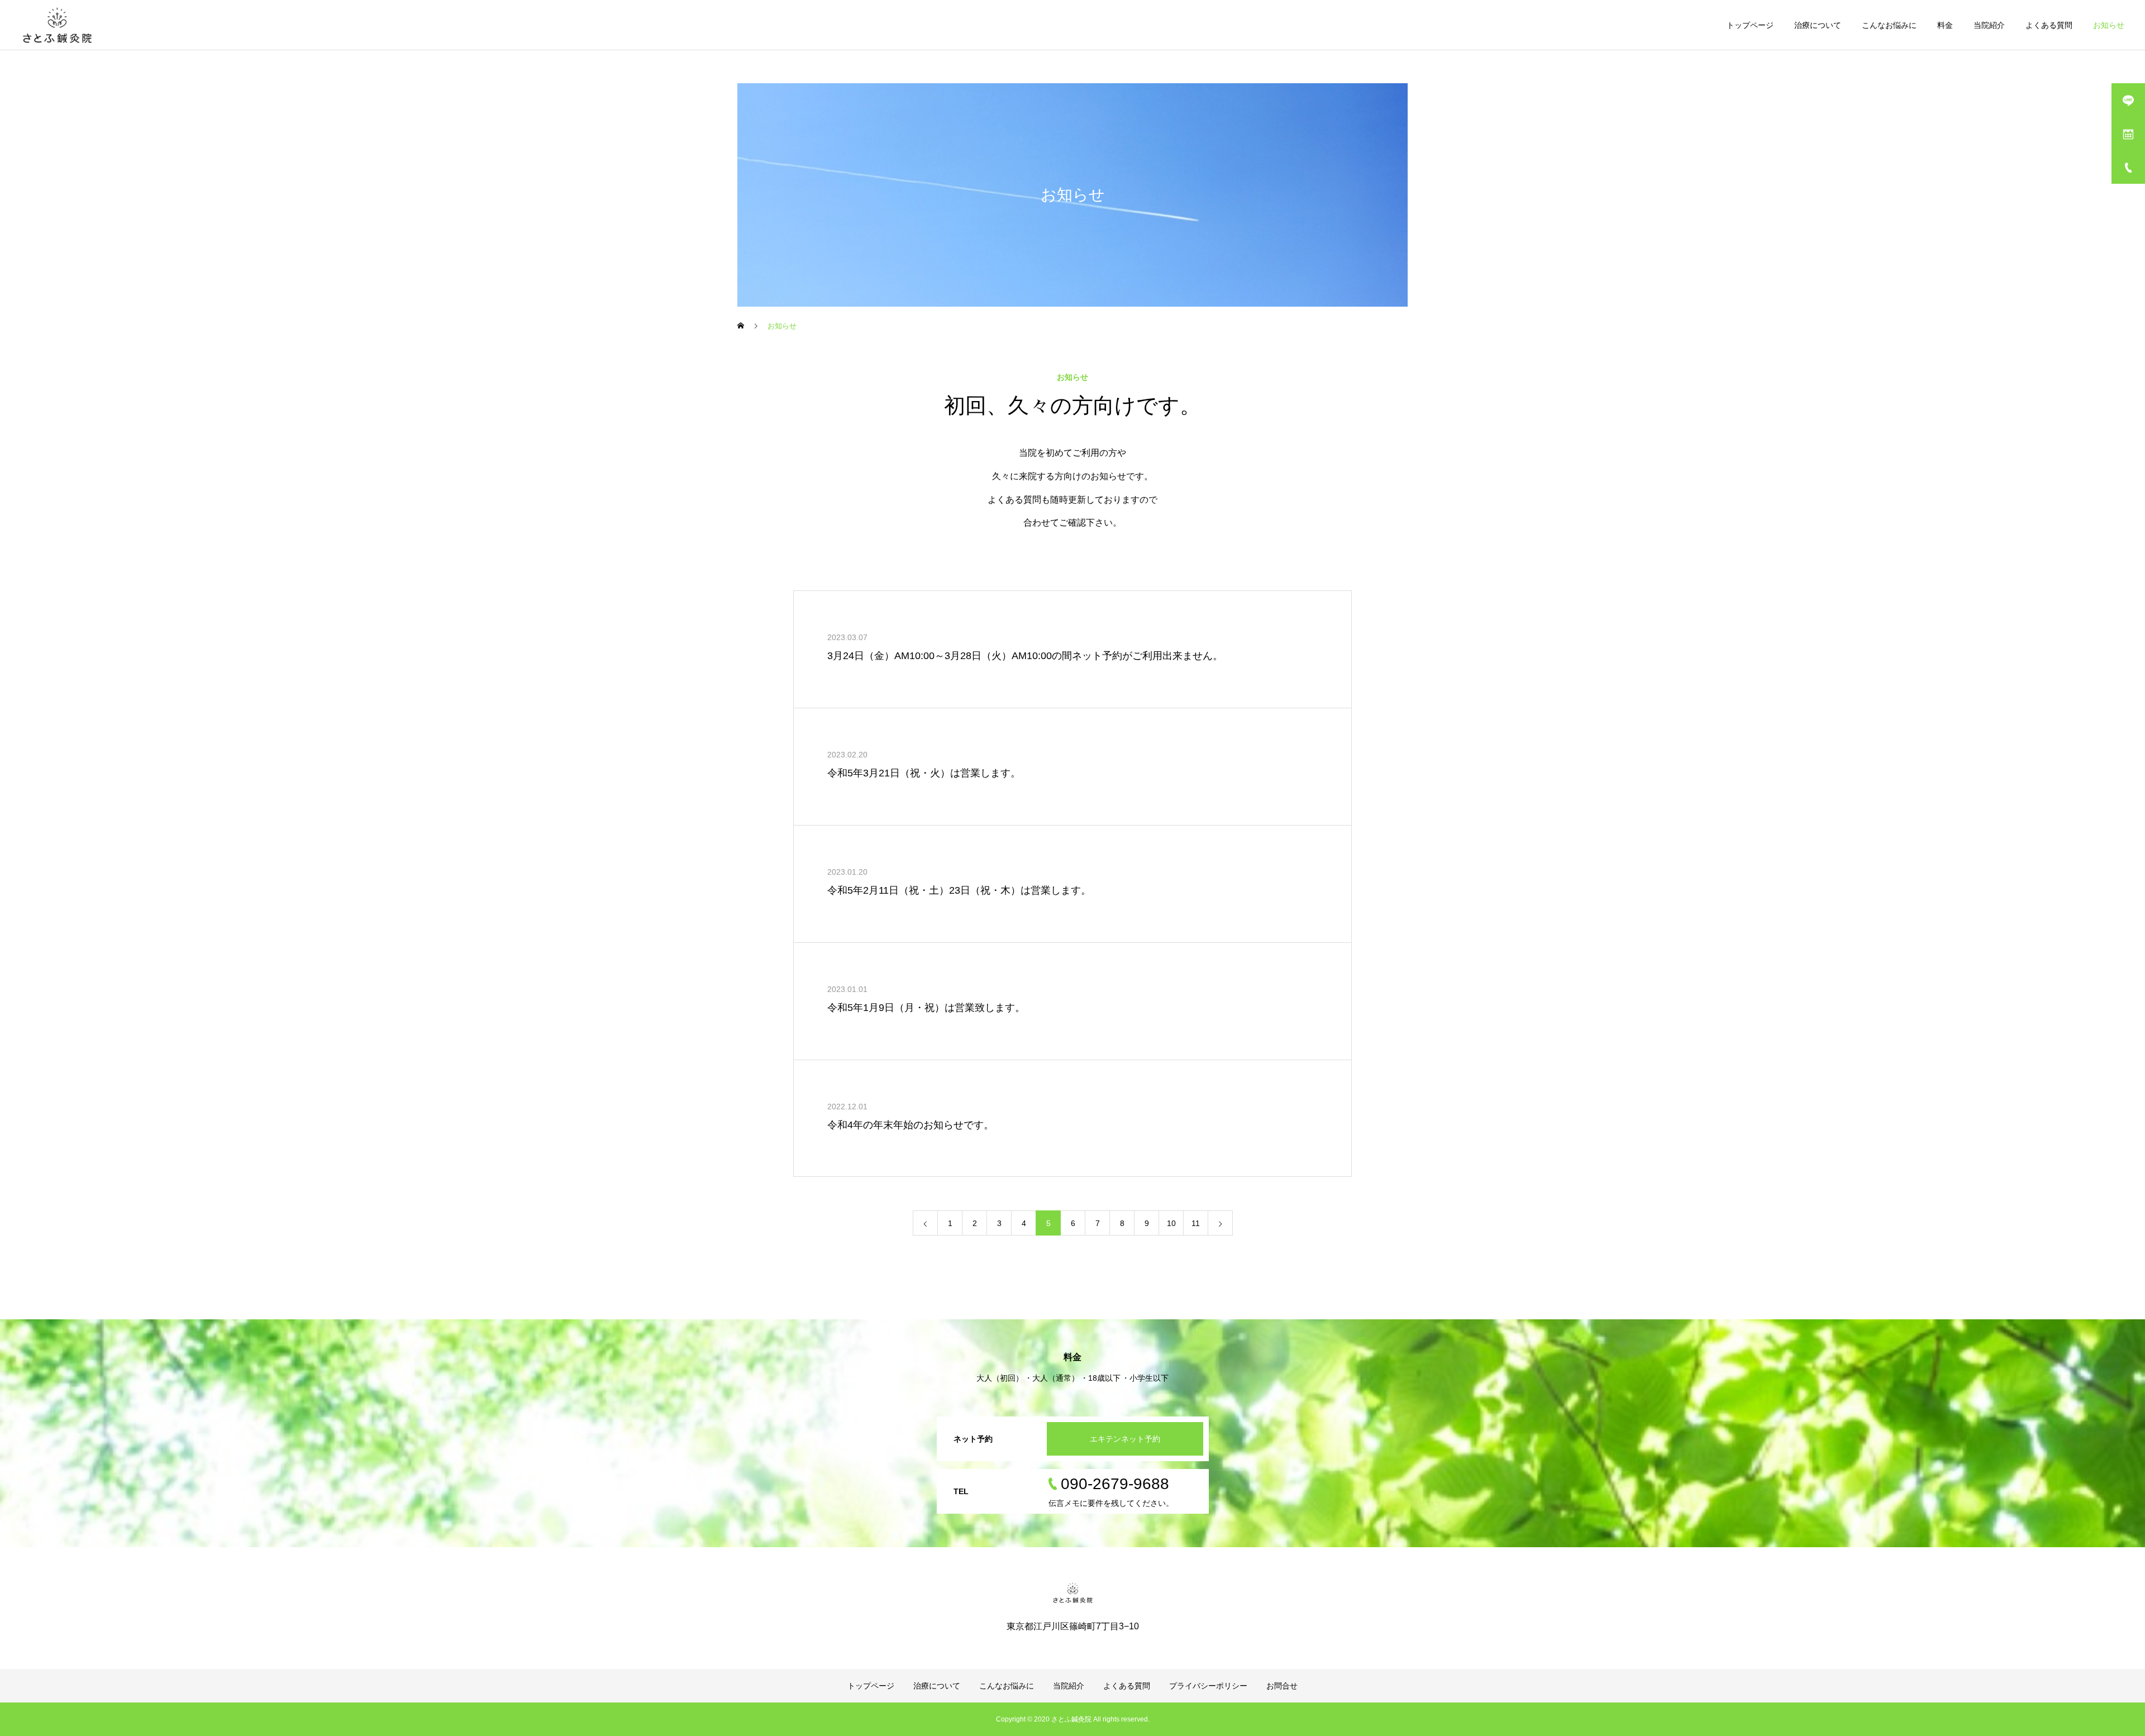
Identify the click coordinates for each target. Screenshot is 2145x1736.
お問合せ (1282, 1686)
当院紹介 (1989, 25)
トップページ (1750, 25)
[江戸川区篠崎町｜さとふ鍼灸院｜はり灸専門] (57, 25)
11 (1196, 1223)
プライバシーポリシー (1208, 1686)
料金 (1945, 25)
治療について (1818, 25)
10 (1171, 1223)
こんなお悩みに (1889, 25)
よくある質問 (2049, 25)
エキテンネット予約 (1125, 1439)
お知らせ (2109, 25)
